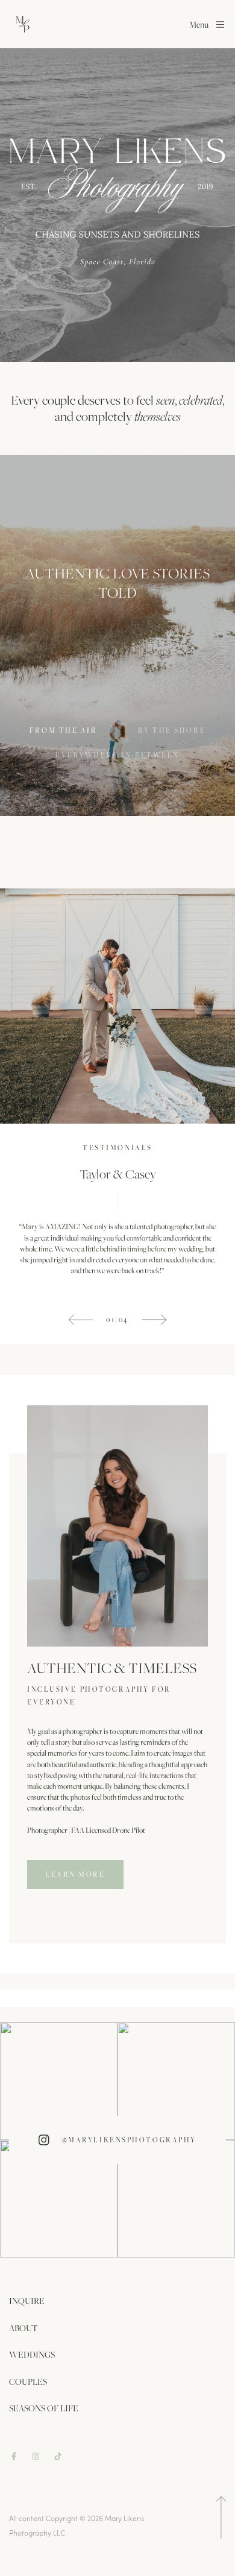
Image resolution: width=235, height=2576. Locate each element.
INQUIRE (27, 2301)
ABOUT (23, 2328)
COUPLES (28, 2381)
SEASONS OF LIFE (44, 2408)
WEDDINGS (32, 2354)
